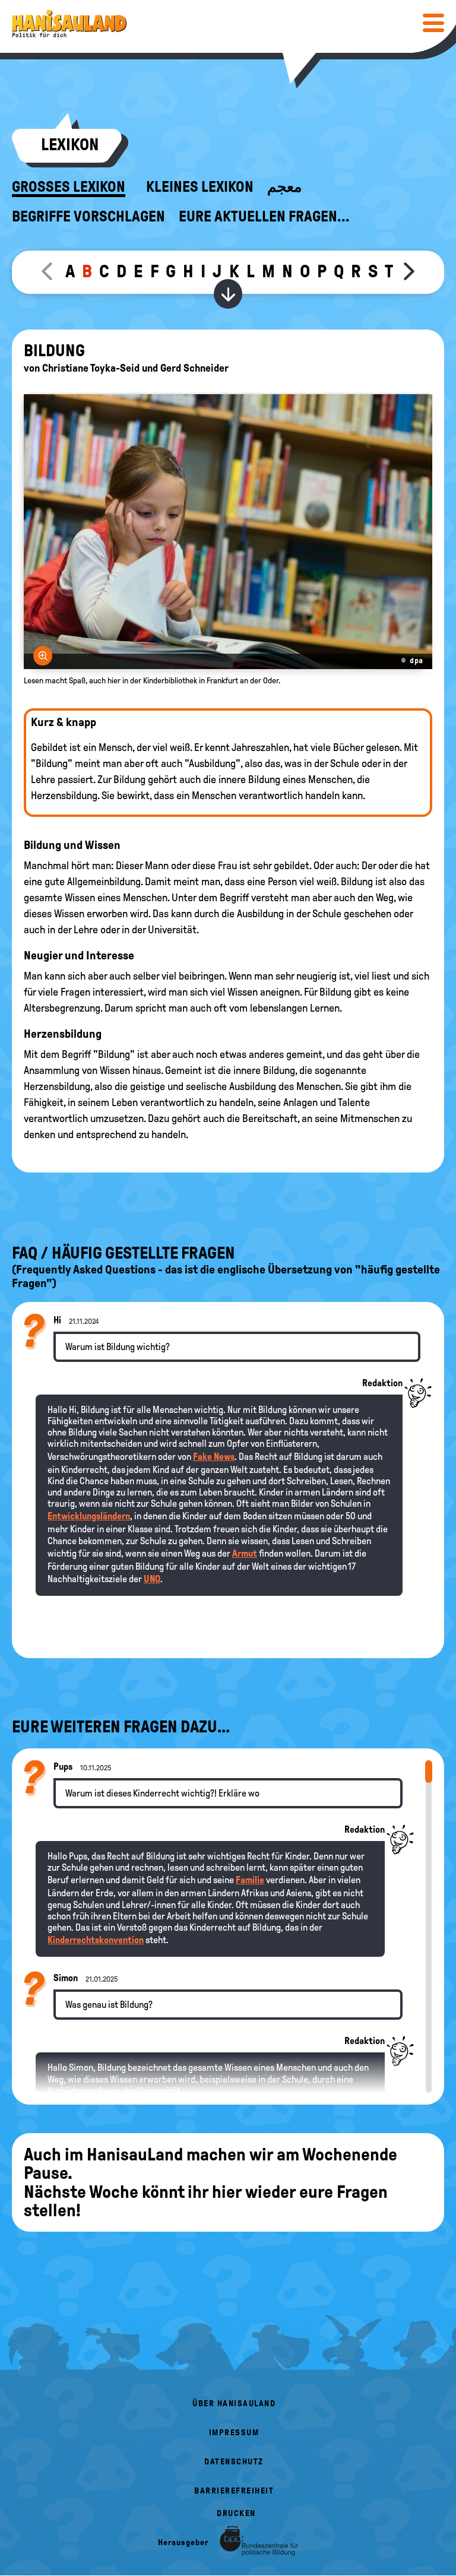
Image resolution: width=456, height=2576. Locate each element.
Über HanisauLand (234, 2404)
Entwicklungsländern (89, 1516)
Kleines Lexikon (200, 187)
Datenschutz (234, 2462)
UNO (152, 1579)
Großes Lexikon (69, 187)
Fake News (214, 1457)
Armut (245, 1553)
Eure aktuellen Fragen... (264, 217)
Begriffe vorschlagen (88, 217)
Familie (250, 1880)
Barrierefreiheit (234, 2491)
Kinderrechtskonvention (96, 1940)
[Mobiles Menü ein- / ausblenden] (433, 23)
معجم (284, 187)
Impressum (234, 2433)
